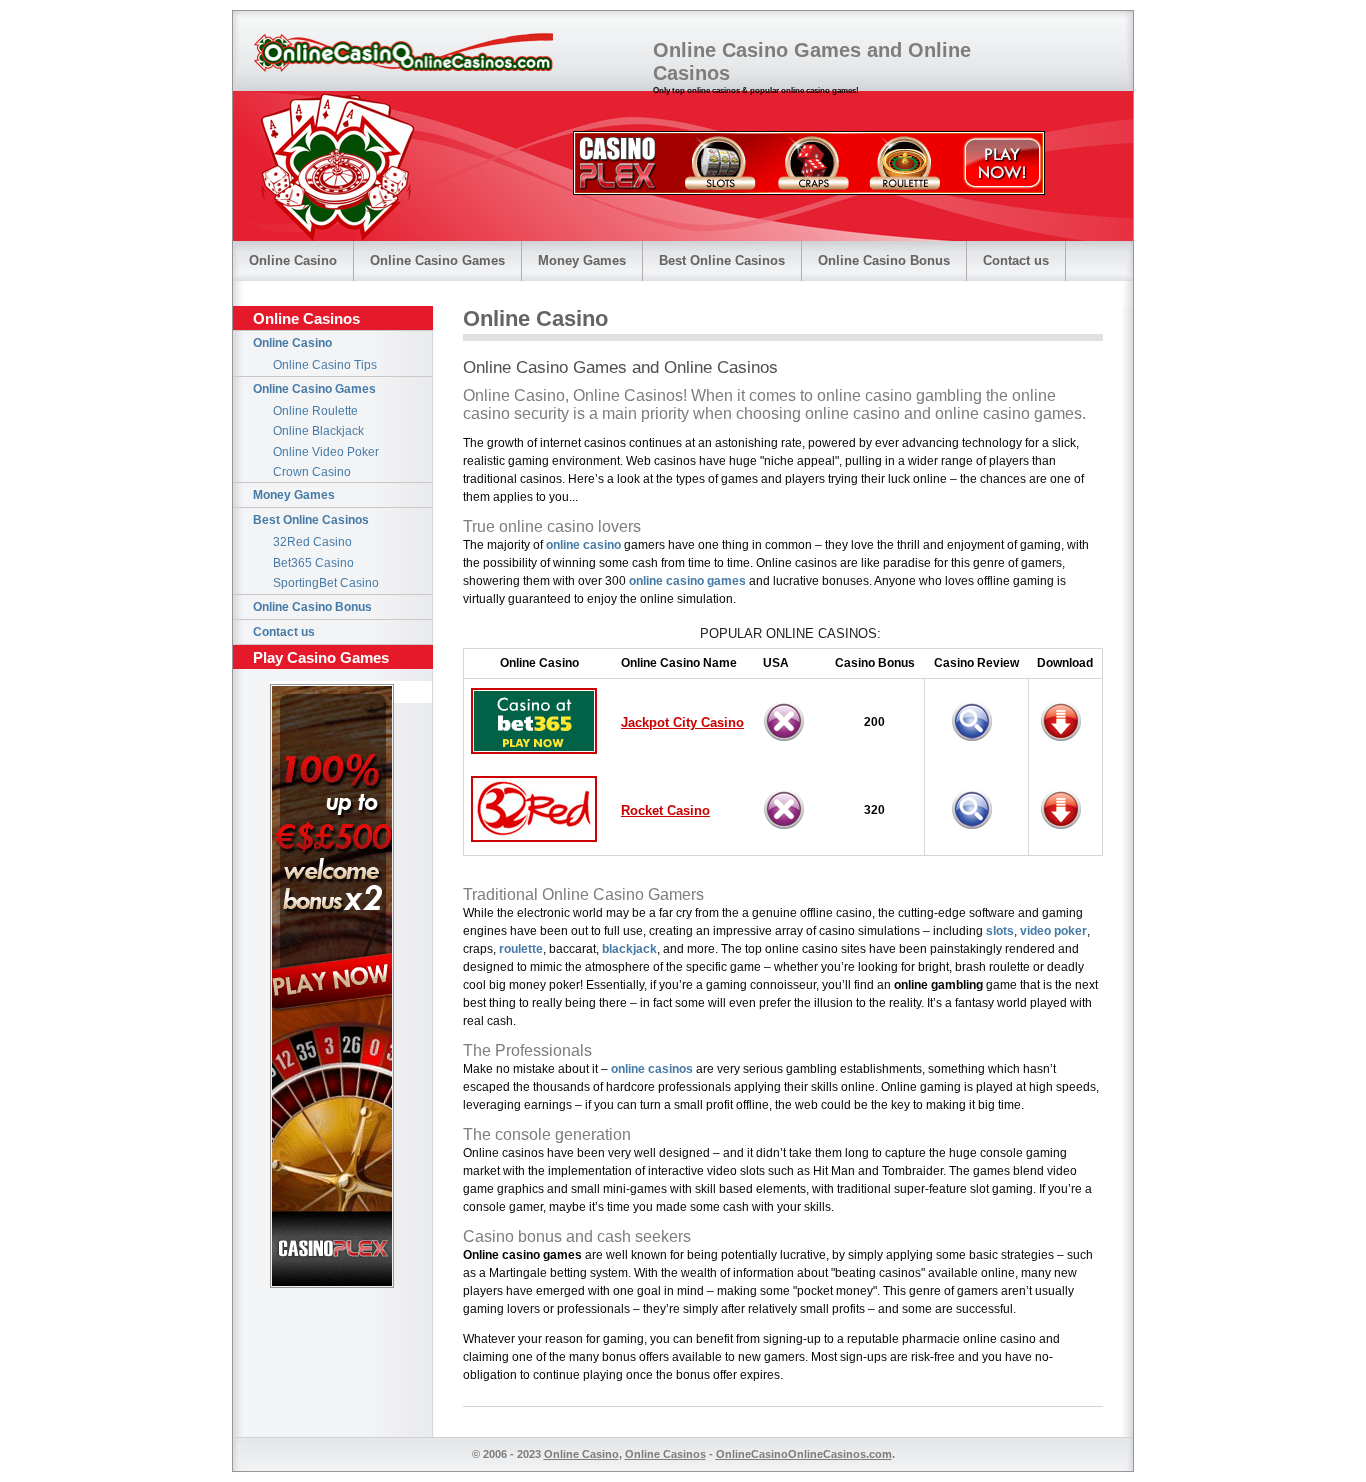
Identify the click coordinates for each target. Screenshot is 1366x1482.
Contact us (1016, 260)
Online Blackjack (318, 431)
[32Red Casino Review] (977, 832)
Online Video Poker (326, 452)
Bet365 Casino (313, 563)
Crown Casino (312, 472)
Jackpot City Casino (682, 722)
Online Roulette (315, 411)
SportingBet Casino (326, 583)
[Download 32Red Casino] (1066, 832)
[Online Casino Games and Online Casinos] (403, 53)
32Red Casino (312, 542)
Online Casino (293, 260)
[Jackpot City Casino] (1066, 744)
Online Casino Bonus (884, 260)
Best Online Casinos (722, 260)
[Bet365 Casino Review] (977, 744)
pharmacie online (949, 1339)
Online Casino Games (437, 260)
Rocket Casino (665, 810)
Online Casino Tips (325, 365)
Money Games (582, 260)
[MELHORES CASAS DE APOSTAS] (809, 189)
